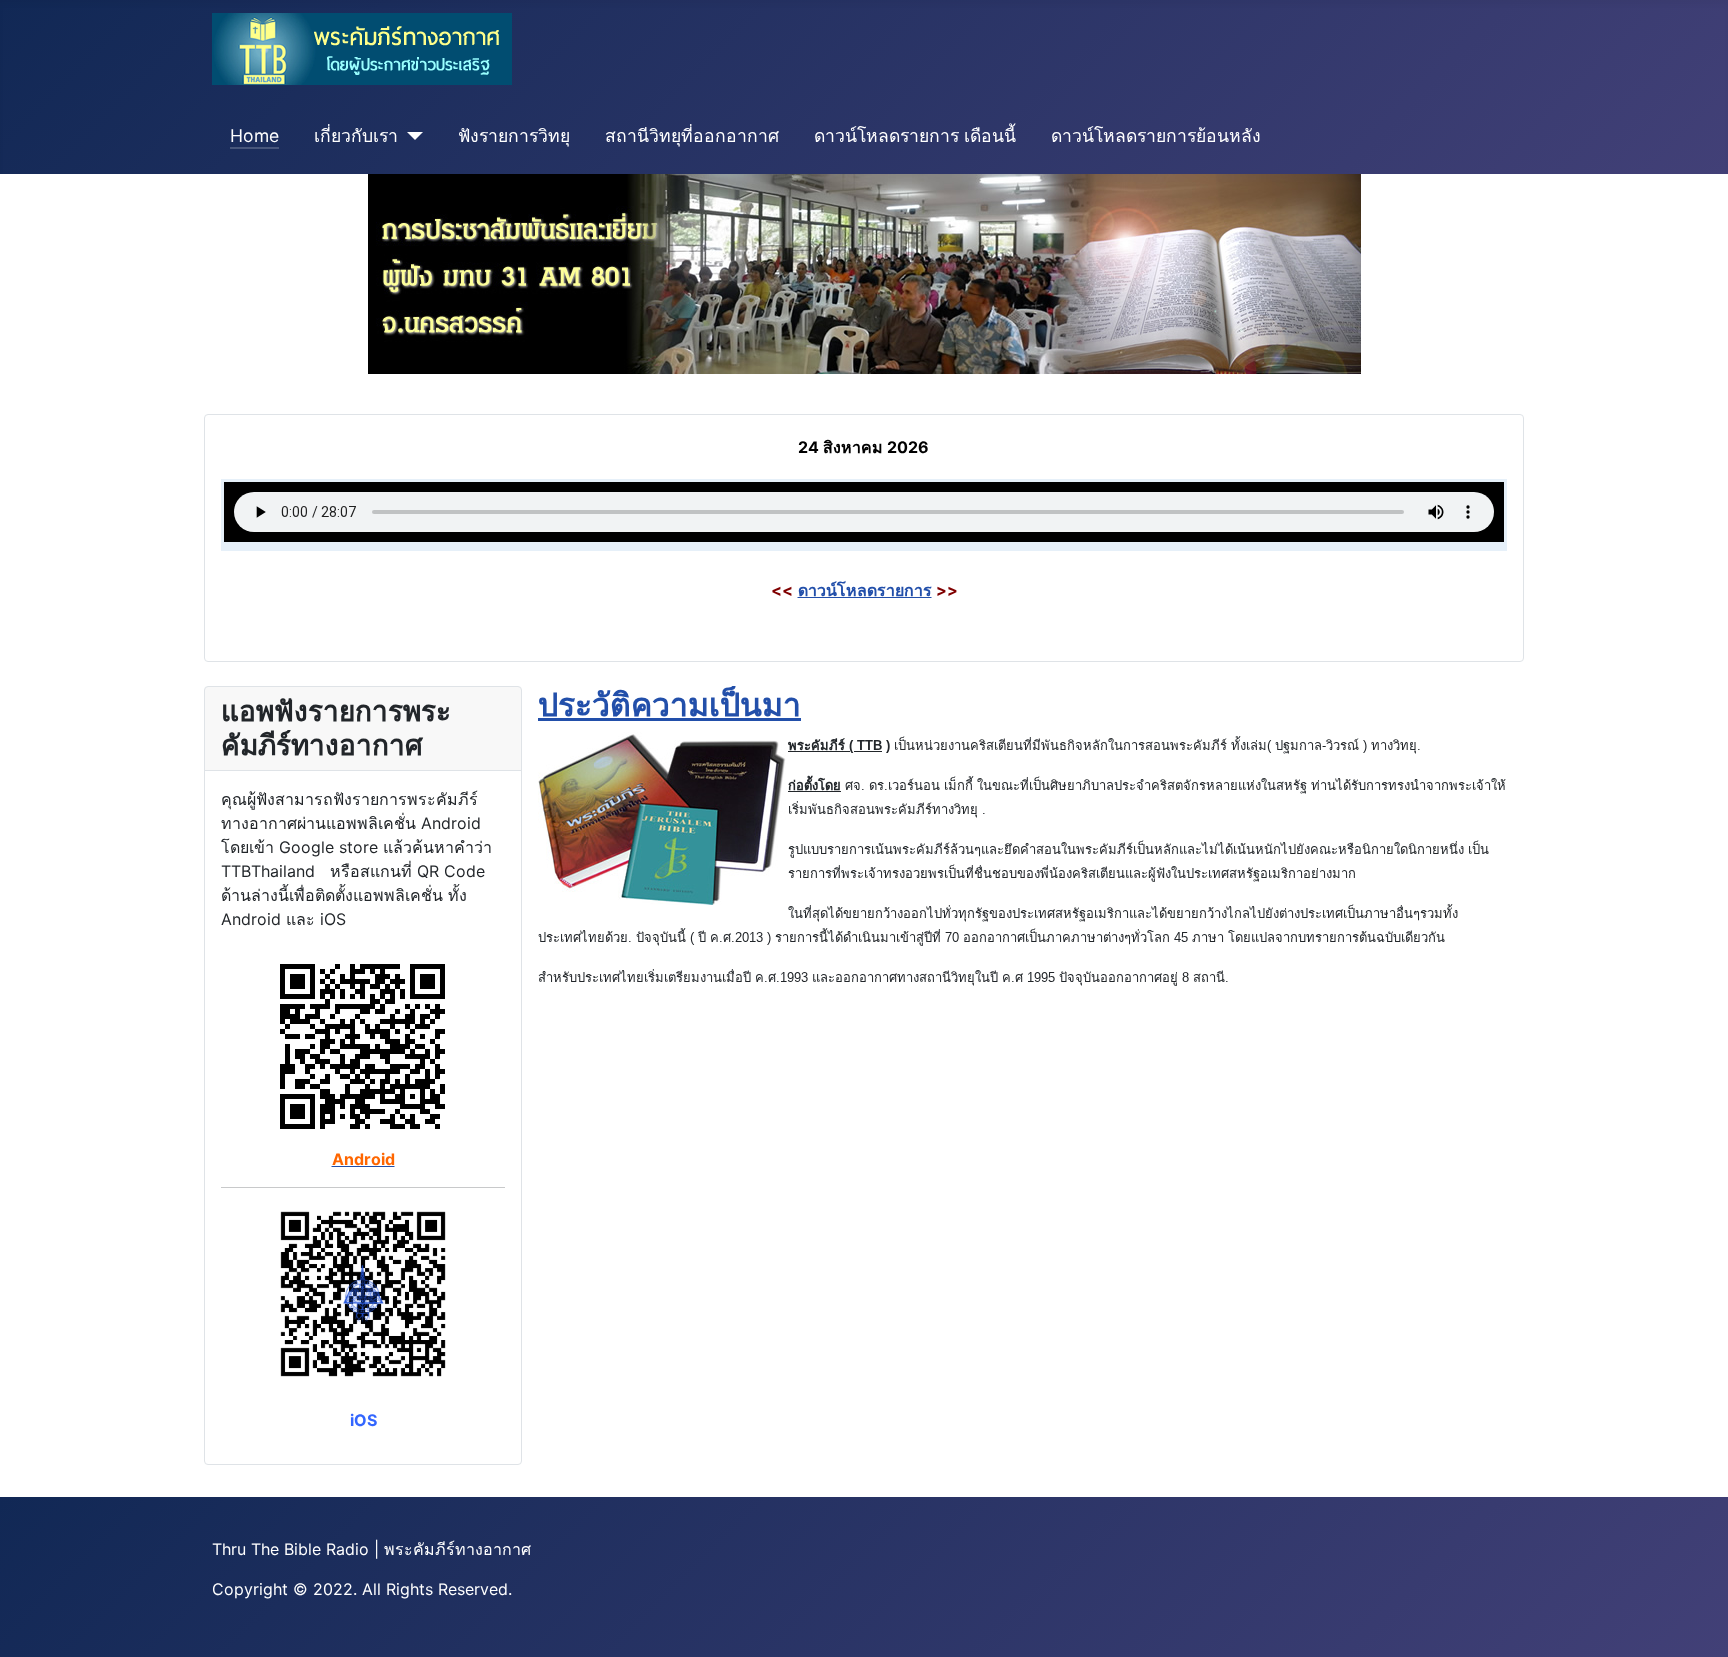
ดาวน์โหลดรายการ (865, 590)
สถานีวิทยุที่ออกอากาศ (692, 135)
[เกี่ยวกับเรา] (410, 136)
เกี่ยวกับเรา (356, 135)
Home (254, 135)
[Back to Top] (1693, 1620)
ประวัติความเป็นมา (669, 704)
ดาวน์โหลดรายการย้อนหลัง (1156, 135)
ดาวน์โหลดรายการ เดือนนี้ (915, 135)
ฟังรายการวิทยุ (514, 135)
